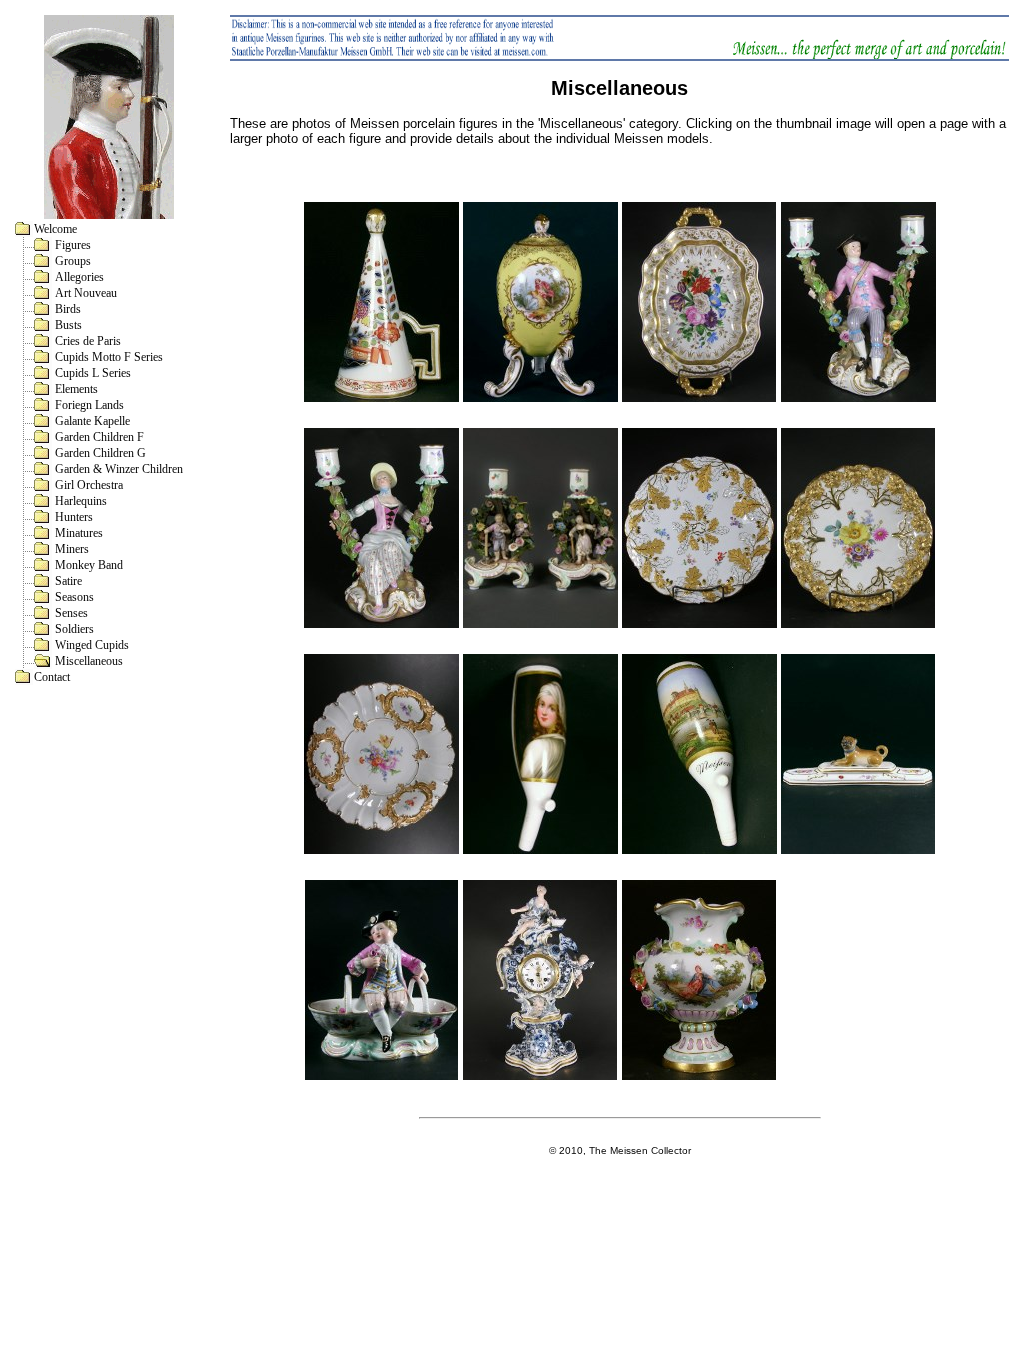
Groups (73, 261)
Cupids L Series (93, 373)
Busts (68, 325)
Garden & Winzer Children (119, 469)
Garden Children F (99, 437)
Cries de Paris (88, 341)
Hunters (74, 517)
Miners (72, 549)
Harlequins (81, 501)
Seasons (74, 597)
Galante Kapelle (92, 421)
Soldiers (74, 629)
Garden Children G (100, 453)
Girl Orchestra (89, 485)
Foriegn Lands (89, 405)
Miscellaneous (89, 661)
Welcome (55, 229)
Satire (68, 581)
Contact (52, 677)
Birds (68, 309)
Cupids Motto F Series (109, 357)
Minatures (79, 533)
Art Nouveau (86, 293)
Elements (76, 389)
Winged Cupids (92, 645)
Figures (73, 245)
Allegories (79, 277)
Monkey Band (89, 565)
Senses (71, 613)
